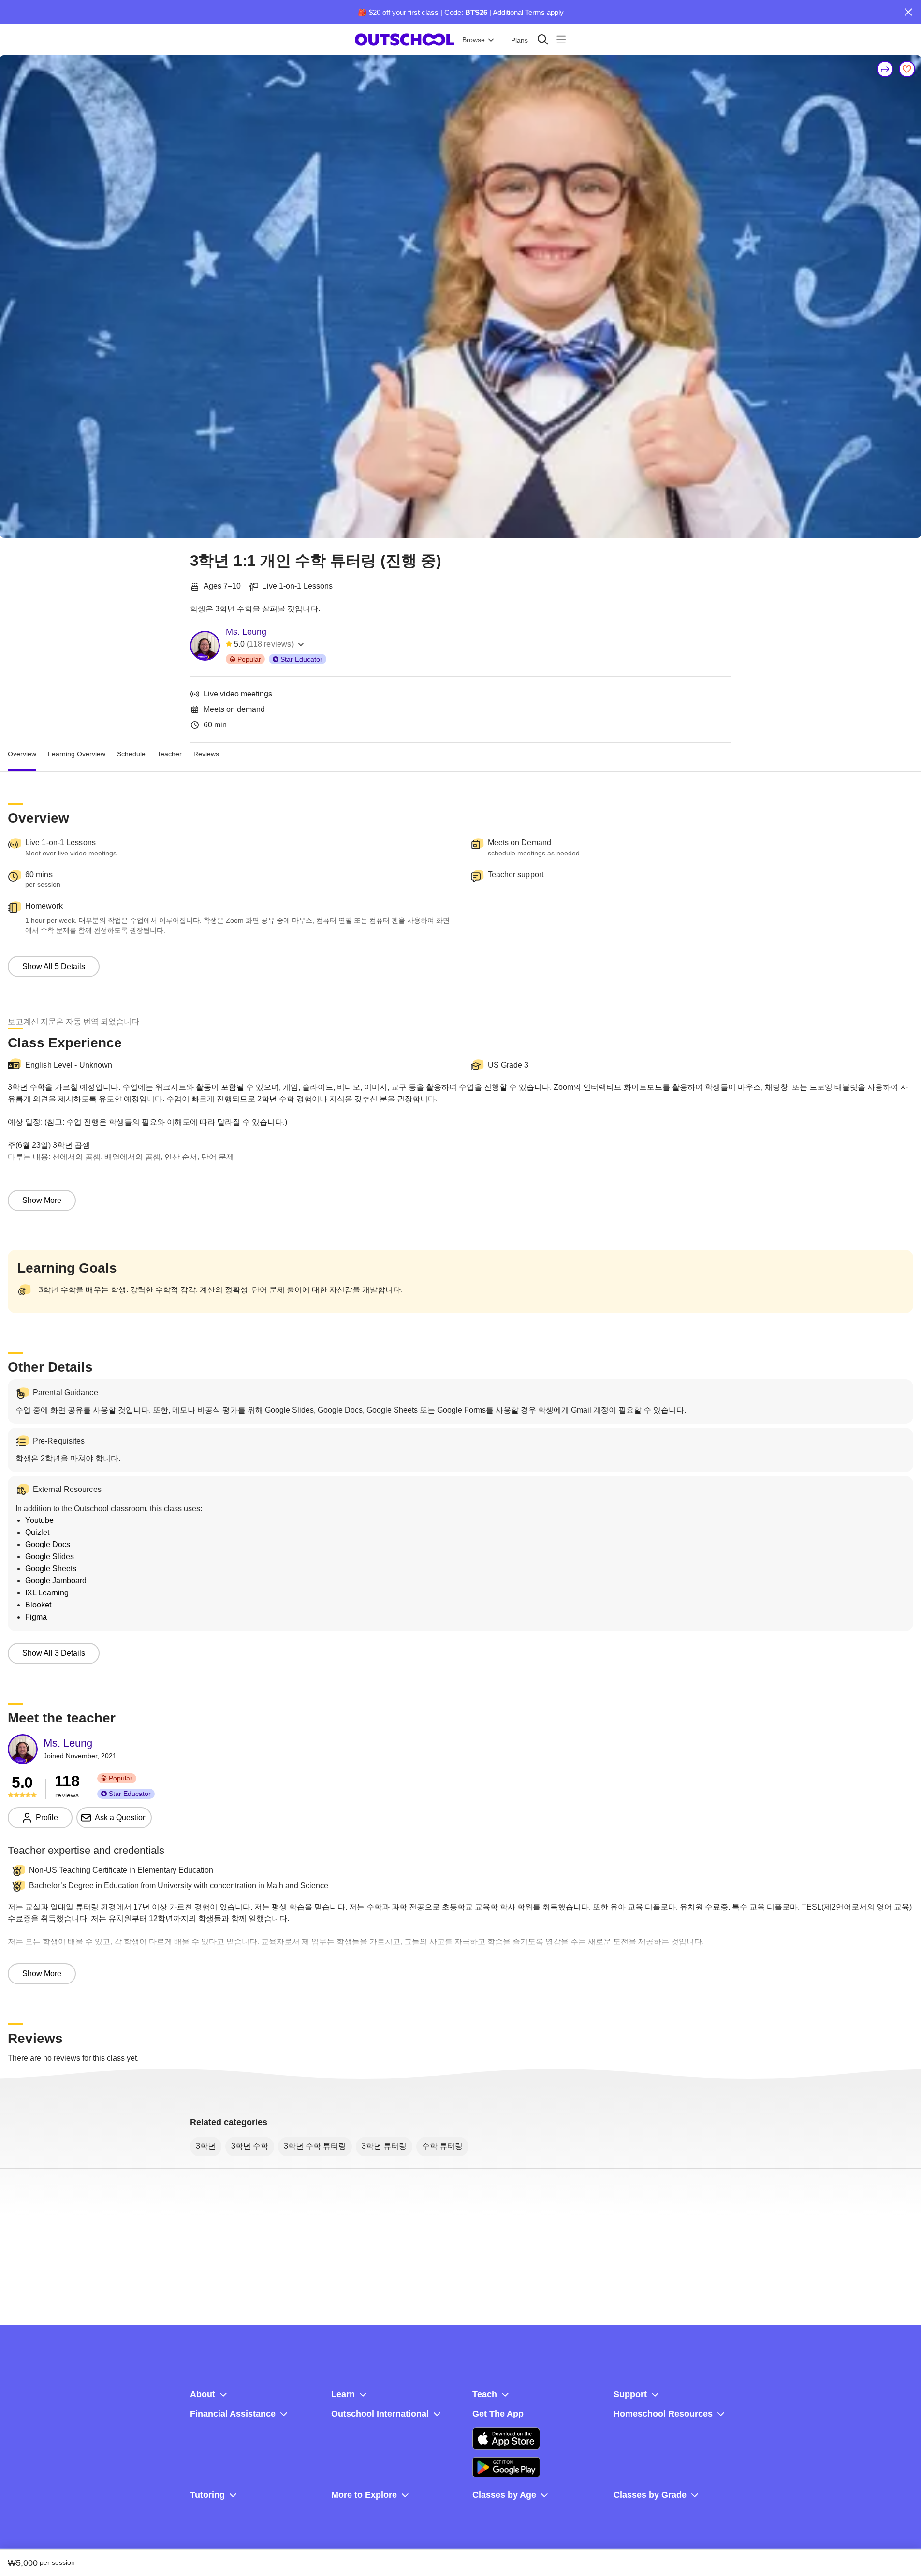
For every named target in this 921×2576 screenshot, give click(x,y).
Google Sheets (51, 1569)
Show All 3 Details (54, 1653)
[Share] (885, 69)
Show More (42, 1200)
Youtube (39, 1520)
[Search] (543, 39)
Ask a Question (121, 1817)
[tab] (22, 754)
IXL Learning (47, 1593)
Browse (474, 40)
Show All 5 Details (54, 966)
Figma (36, 1617)
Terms (535, 12)
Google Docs (48, 1544)
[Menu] (561, 39)
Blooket (38, 1605)
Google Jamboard (56, 1581)
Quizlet (37, 1532)
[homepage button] (405, 40)
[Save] (907, 69)
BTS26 (476, 12)
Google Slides (50, 1556)
